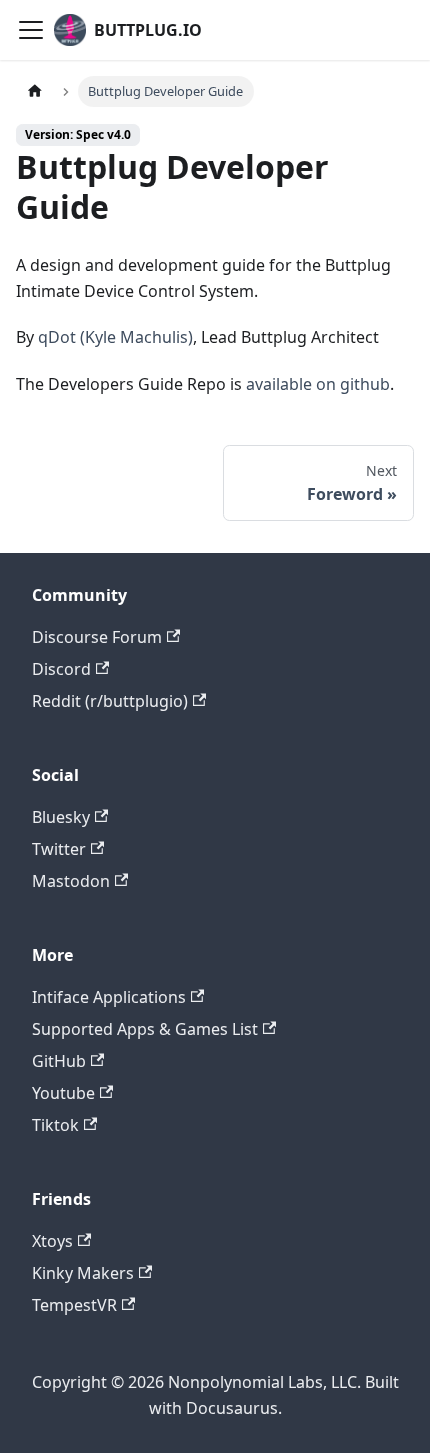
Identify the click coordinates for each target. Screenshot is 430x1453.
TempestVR (74, 1305)
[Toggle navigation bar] (31, 30)
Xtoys (52, 1241)
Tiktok (55, 1125)
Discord (61, 669)
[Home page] (35, 91)
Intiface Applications (109, 997)
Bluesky (61, 817)
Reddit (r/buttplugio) (110, 701)
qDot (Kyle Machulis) (115, 337)
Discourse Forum (97, 637)
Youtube (63, 1093)
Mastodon (71, 881)
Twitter (59, 849)
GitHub (59, 1061)
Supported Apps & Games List (145, 1029)
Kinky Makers (83, 1273)
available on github (318, 384)
